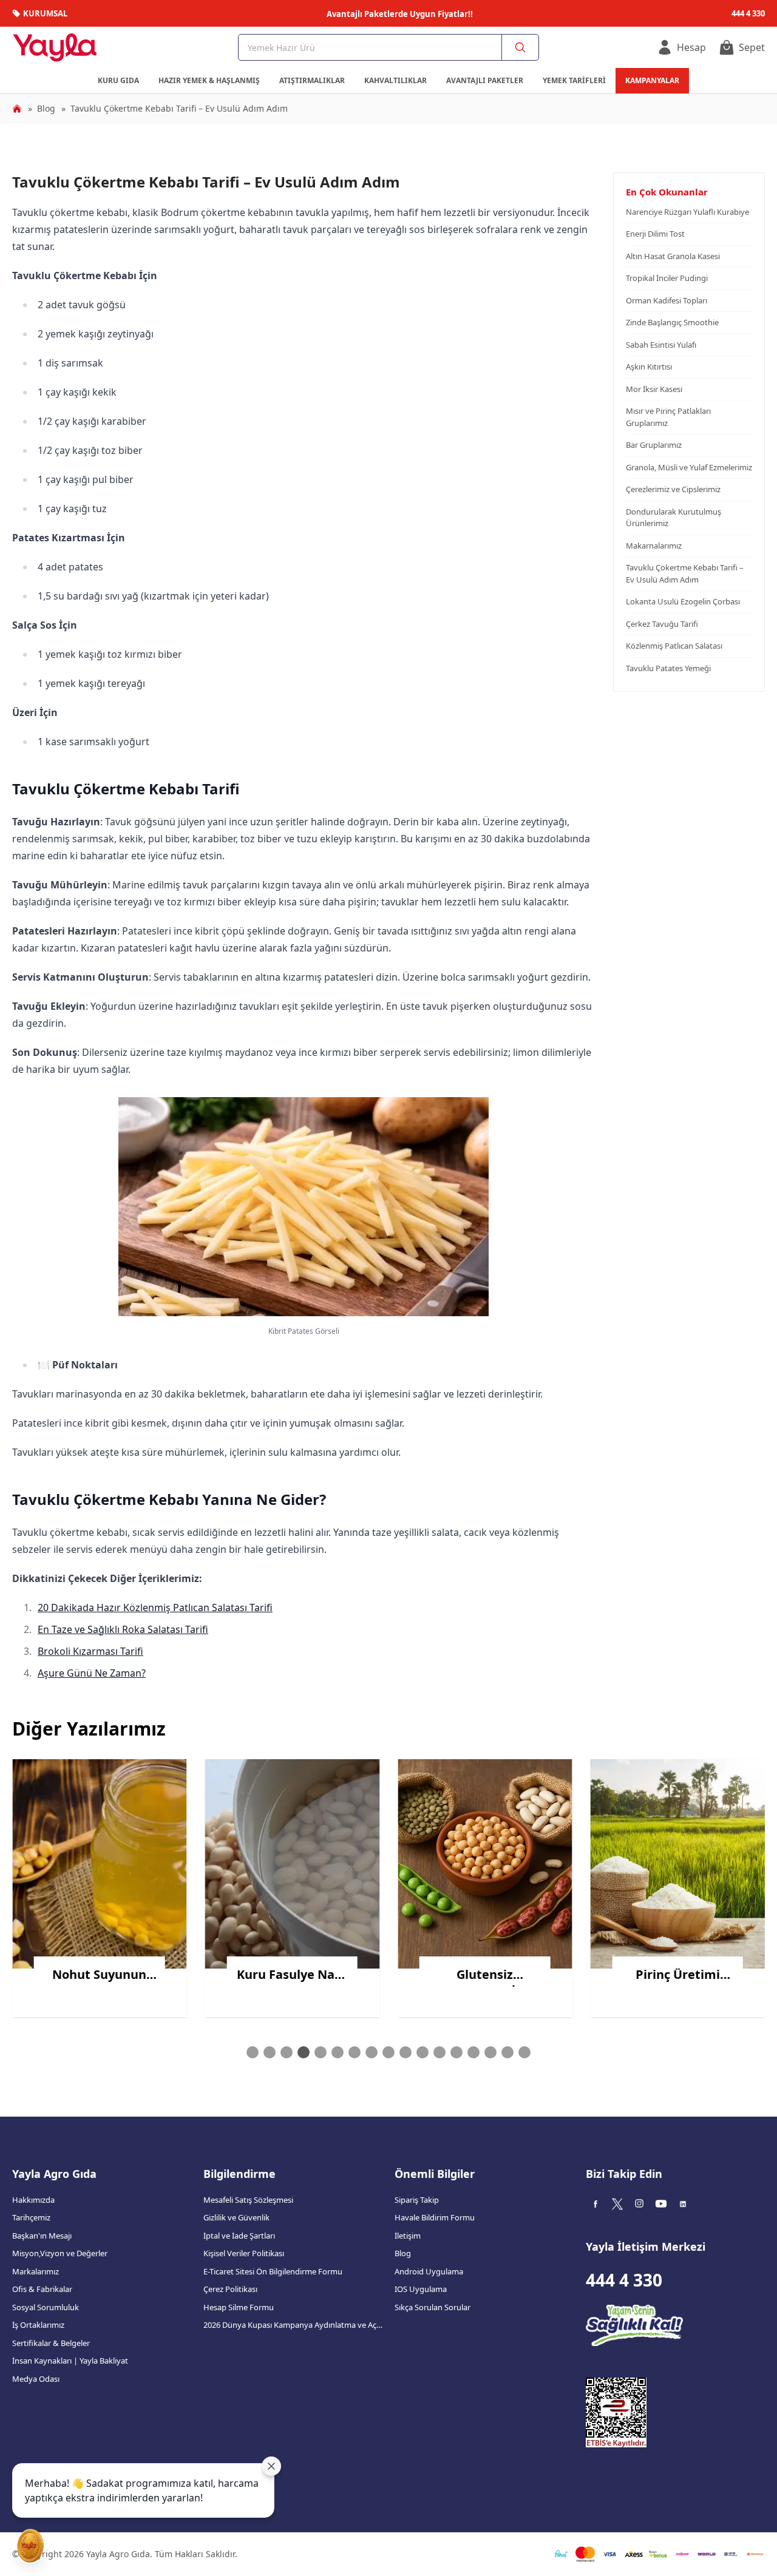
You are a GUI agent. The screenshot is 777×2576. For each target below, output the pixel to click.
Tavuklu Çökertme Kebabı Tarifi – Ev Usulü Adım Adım (685, 573)
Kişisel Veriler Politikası (244, 2253)
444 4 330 (624, 2280)
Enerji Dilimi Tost (655, 234)
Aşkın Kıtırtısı (649, 367)
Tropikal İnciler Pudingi (667, 278)
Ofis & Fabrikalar (42, 2289)
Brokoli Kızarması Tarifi (90, 1651)
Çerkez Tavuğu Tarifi (662, 624)
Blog (403, 2253)
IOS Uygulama (421, 2289)
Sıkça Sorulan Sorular (433, 2307)
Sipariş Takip (417, 2200)
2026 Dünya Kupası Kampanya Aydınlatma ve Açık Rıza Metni (293, 2325)
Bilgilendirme (239, 2174)
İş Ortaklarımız (38, 2325)
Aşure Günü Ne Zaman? (92, 1673)
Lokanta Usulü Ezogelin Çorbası (683, 601)
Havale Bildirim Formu (435, 2217)
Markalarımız (36, 2271)
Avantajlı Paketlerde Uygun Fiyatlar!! (400, 14)
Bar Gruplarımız (654, 445)
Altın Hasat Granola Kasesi (673, 256)
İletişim (408, 2236)
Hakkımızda (33, 2200)
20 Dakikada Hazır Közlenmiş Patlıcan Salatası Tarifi (155, 1607)
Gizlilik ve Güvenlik (236, 2217)
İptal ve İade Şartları (239, 2236)
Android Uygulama (429, 2271)
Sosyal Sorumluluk (46, 2307)
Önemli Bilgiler (435, 2174)
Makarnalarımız (654, 546)
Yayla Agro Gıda (54, 2174)
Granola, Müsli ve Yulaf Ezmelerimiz (689, 467)
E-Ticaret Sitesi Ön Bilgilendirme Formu (273, 2271)
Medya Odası (36, 2379)
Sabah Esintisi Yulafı (661, 345)
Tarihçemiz (31, 2217)
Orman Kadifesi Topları (667, 300)
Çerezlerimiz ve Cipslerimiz (673, 489)
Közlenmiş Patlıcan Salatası (674, 646)
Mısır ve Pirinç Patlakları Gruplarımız (668, 417)
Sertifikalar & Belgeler (51, 2343)
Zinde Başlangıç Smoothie (672, 322)
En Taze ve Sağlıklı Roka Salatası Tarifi (123, 1629)
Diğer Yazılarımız (89, 1729)
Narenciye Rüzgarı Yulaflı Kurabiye (687, 212)
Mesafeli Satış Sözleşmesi (248, 2200)
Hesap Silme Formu (239, 2307)
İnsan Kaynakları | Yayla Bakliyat (70, 2361)
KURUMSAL (45, 13)
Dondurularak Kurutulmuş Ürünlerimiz (674, 518)
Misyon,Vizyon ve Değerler (60, 2253)
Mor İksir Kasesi (654, 389)
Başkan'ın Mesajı (42, 2236)
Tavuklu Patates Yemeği (668, 668)
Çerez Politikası (230, 2289)
